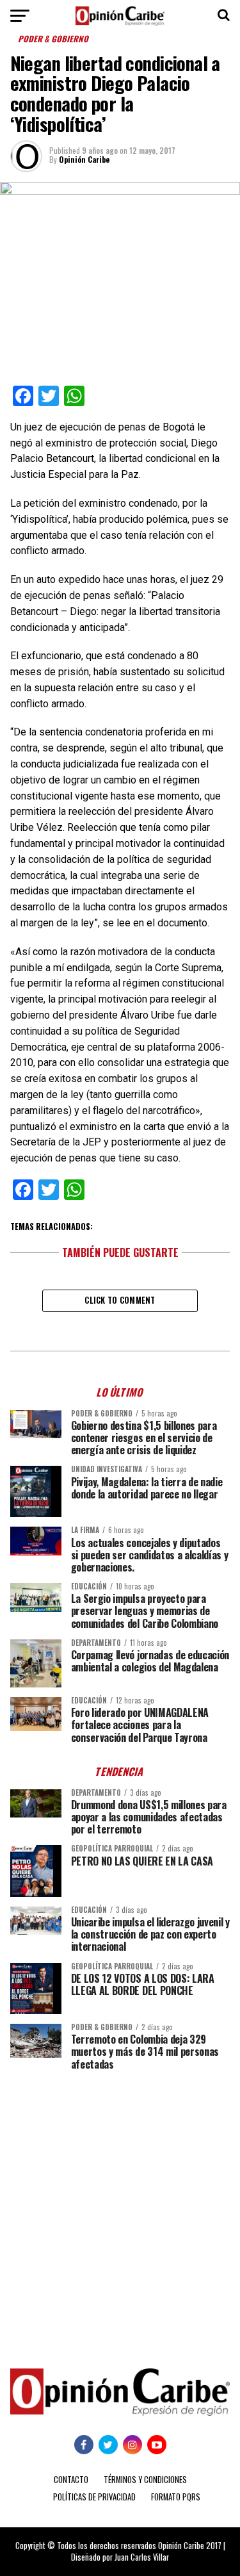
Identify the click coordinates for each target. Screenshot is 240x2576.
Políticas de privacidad (94, 2497)
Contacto (71, 2480)
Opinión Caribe (84, 159)
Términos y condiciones (145, 2480)
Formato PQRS (176, 2497)
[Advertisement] (120, 2210)
